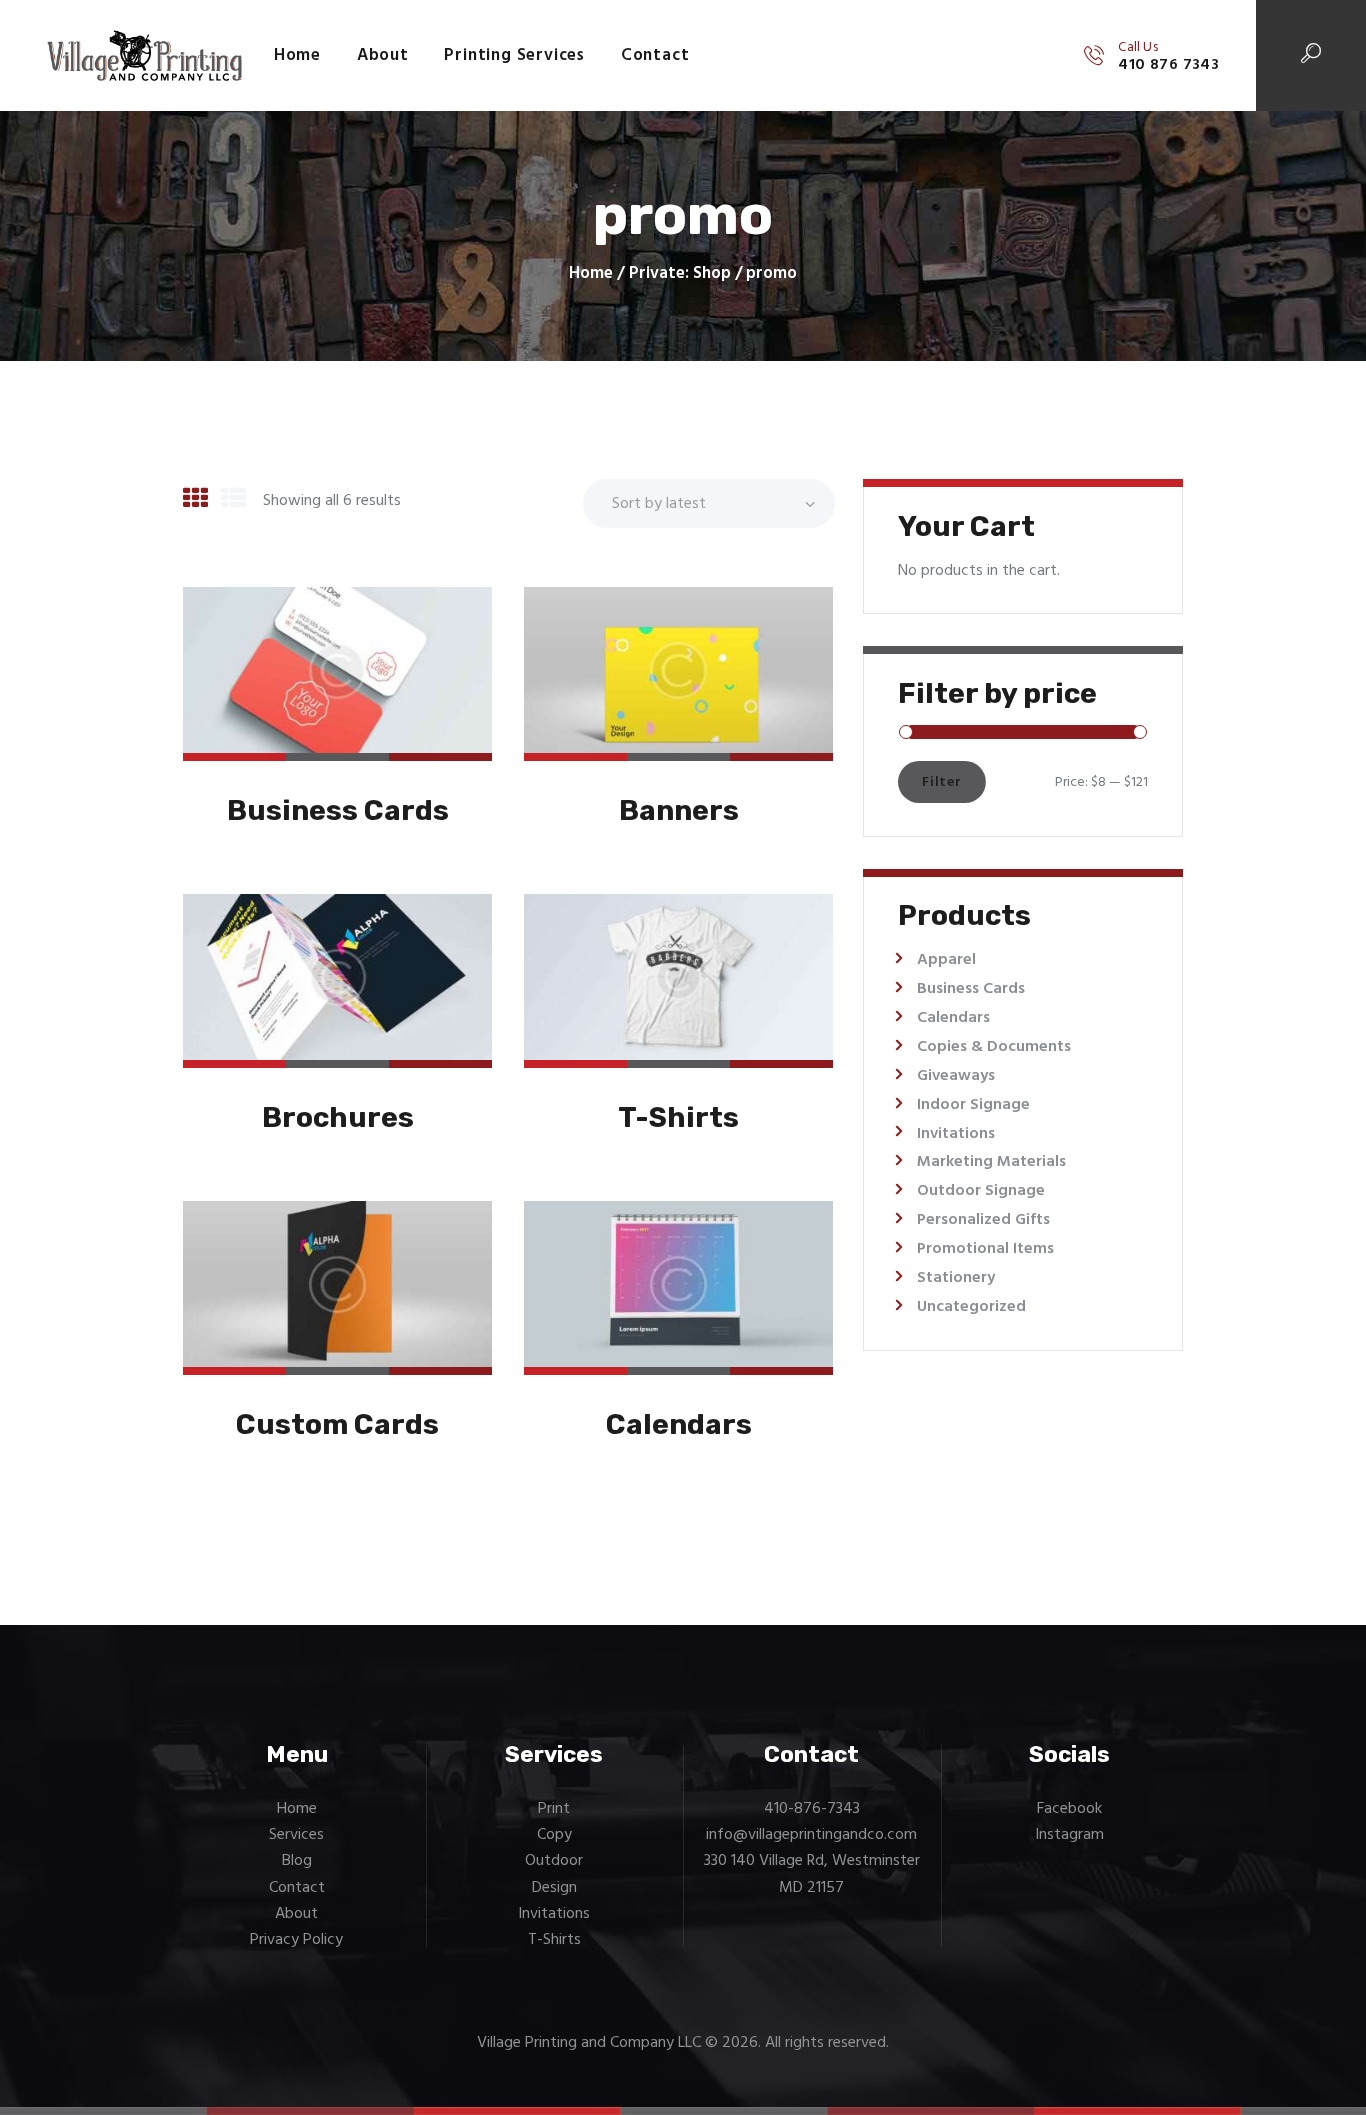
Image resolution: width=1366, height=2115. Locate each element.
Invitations (956, 1134)
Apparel (946, 960)
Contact (297, 1888)
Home (591, 274)
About (296, 1914)
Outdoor (554, 1861)
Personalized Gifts (983, 1220)
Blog (297, 1861)
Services (296, 1835)
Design (554, 1888)
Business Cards (338, 810)
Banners (679, 810)
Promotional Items (985, 1249)
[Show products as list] (233, 501)
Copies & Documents (994, 1047)
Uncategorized (971, 1307)
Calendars (679, 1424)
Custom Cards (337, 1424)
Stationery (956, 1278)
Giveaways (956, 1076)
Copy (554, 1835)
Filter (942, 782)
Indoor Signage (973, 1105)
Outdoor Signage (981, 1191)
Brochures (338, 1117)
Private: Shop (680, 273)
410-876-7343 (812, 1809)
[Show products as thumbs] (195, 501)
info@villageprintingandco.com (811, 1835)
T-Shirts (678, 1117)
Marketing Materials (991, 1162)
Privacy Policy (296, 1940)
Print (554, 1809)
